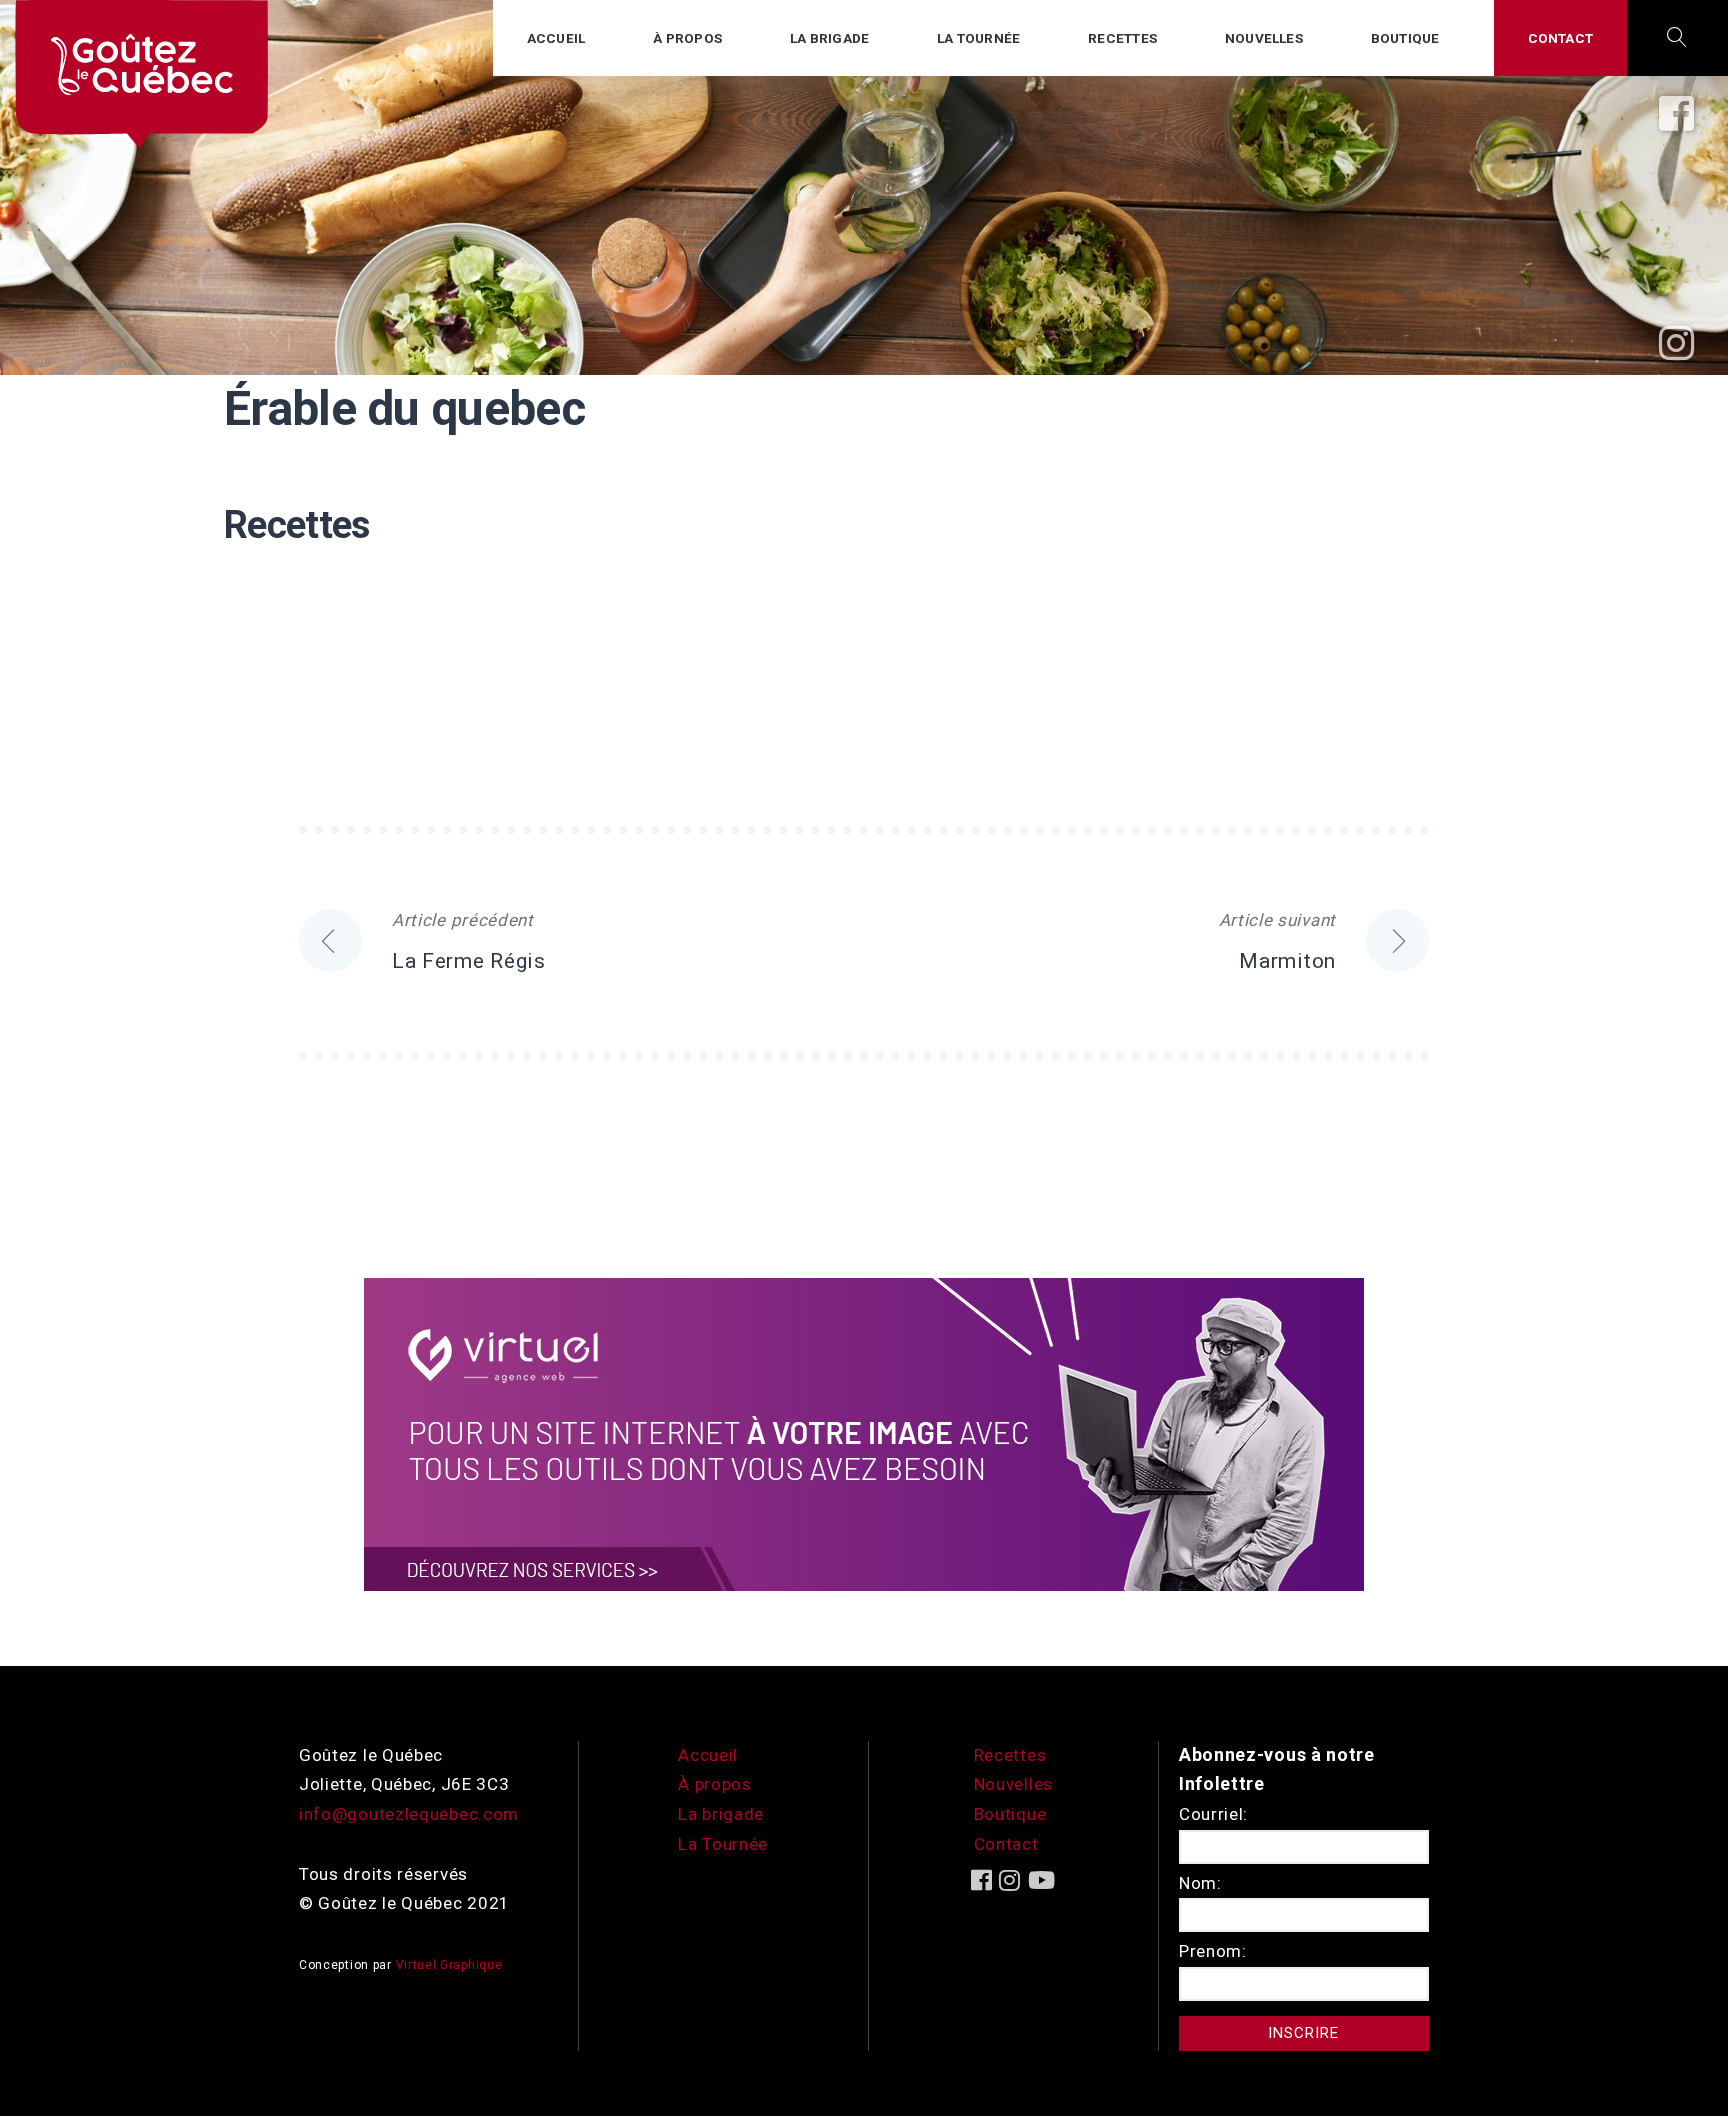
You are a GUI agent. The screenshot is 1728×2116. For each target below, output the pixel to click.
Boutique (1405, 38)
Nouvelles (1264, 38)
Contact (1560, 38)
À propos (687, 38)
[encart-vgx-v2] (864, 1433)
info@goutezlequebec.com (409, 1814)
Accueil (556, 38)
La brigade (829, 38)
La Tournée (723, 1844)
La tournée (978, 38)
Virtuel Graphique (449, 1965)
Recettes (1122, 38)
